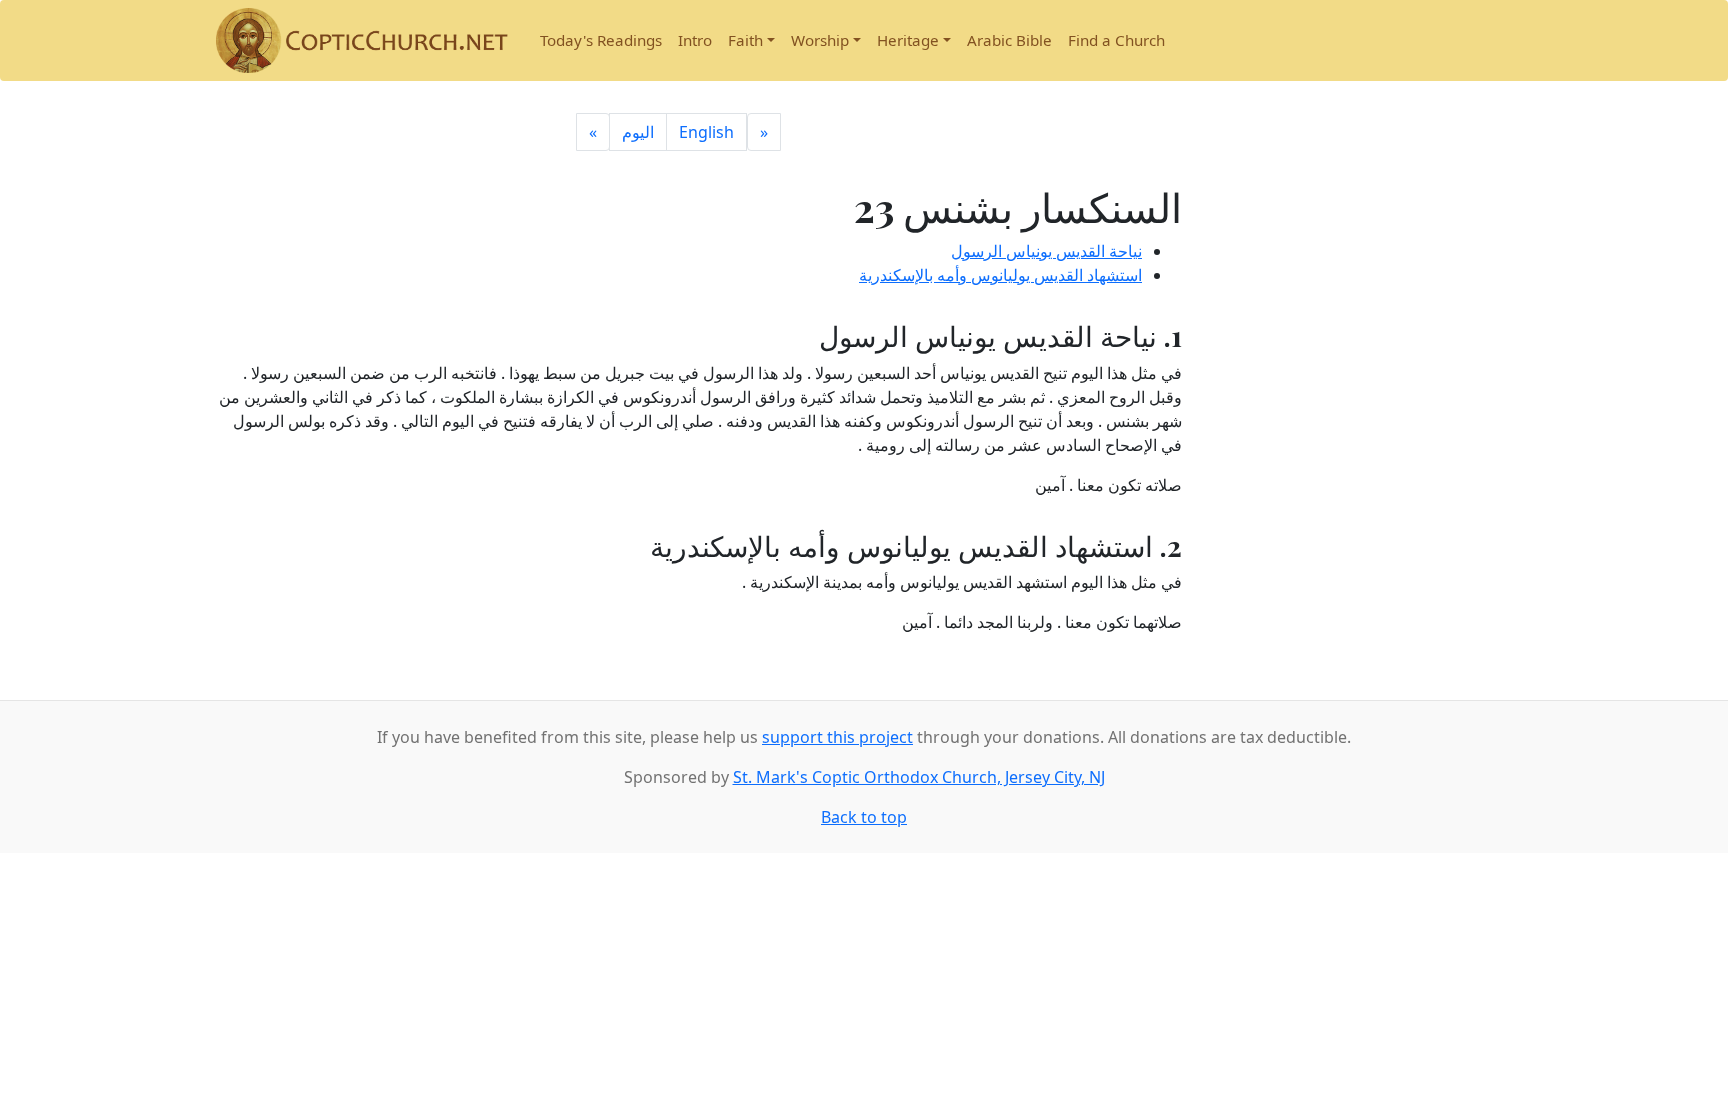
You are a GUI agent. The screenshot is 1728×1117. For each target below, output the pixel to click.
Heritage (908, 40)
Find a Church (1116, 40)
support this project (837, 737)
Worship (820, 40)
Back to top (864, 817)
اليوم (638, 132)
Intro (695, 40)
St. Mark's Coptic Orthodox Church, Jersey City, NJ (919, 777)
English (706, 132)
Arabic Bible (1009, 40)
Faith (745, 40)
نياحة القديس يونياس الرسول (1046, 251)
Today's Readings (601, 40)
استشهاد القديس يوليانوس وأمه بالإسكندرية (1000, 275)
